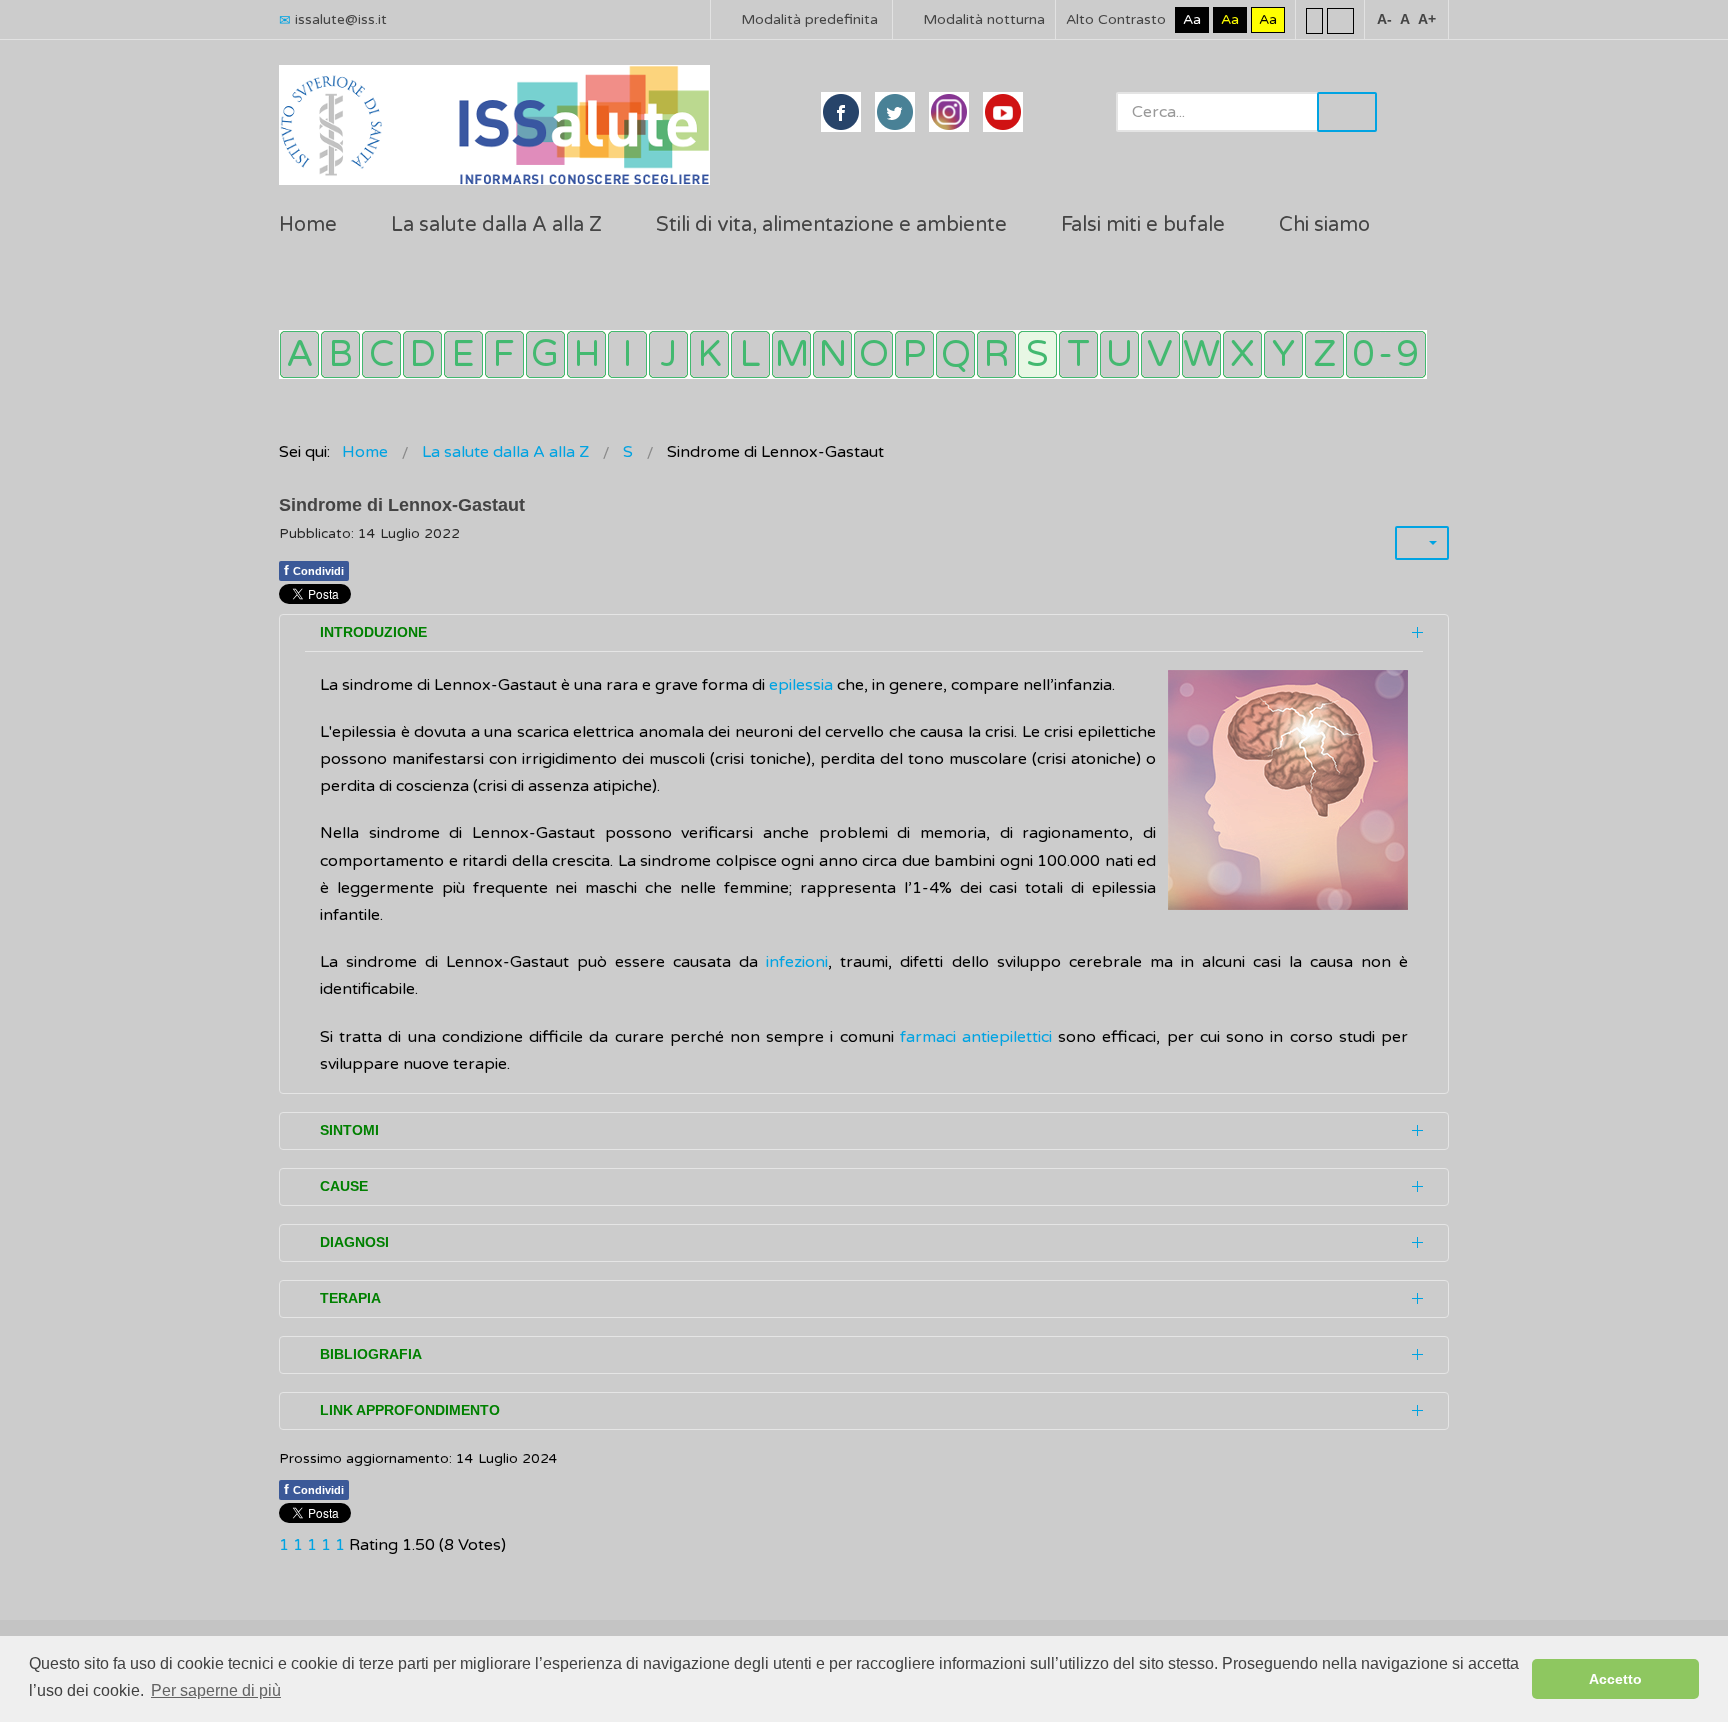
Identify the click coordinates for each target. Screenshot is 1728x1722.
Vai (1347, 112)
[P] (914, 354)
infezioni (797, 962)
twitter (895, 112)
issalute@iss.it (341, 19)
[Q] (955, 354)
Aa (1192, 19)
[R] (996, 354)
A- (1384, 19)
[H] (586, 354)
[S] (1037, 354)
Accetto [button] (1615, 1679)
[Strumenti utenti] (1422, 543)
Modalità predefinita (807, 19)
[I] (627, 354)
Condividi (314, 570)
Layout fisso (1314, 20)
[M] (791, 354)
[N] (832, 354)
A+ (1427, 19)
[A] (299, 354)
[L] (750, 354)
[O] (873, 354)
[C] (381, 354)
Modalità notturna (982, 19)
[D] (422, 354)
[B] (340, 354)
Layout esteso (1340, 20)
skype (1003, 112)
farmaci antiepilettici (976, 1037)
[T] (1078, 354)
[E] (463, 354)
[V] (1160, 354)
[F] (504, 354)
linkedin (949, 112)
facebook (841, 112)
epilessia (803, 685)
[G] (545, 354)
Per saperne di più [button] (216, 1690)
